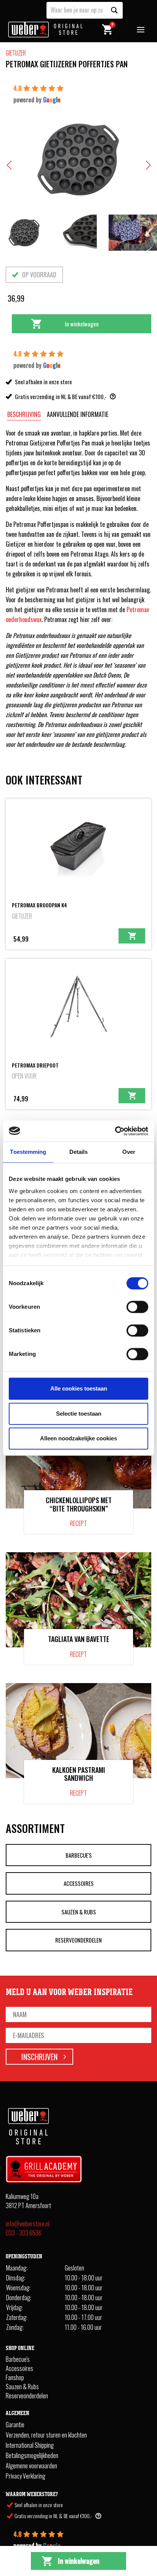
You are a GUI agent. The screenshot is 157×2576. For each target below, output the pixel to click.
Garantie (15, 2425)
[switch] (137, 1307)
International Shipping (30, 2445)
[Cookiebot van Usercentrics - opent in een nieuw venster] (115, 1131)
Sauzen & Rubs (79, 1912)
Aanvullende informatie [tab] (78, 414)
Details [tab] (79, 1152)
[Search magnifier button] (114, 10)
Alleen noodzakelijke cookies (78, 1438)
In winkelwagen (82, 324)
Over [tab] (129, 1152)
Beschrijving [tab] (24, 414)
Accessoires (79, 1883)
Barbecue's (79, 1855)
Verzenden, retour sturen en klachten (46, 2435)
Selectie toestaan (79, 1414)
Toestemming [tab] (28, 1152)
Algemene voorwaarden (31, 2466)
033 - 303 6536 (24, 2232)
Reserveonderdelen (78, 1940)
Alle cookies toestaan (79, 1388)
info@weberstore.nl (28, 2223)
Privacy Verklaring (26, 2476)
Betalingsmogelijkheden (32, 2455)
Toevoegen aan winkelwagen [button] (132, 936)
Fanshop (15, 2377)
